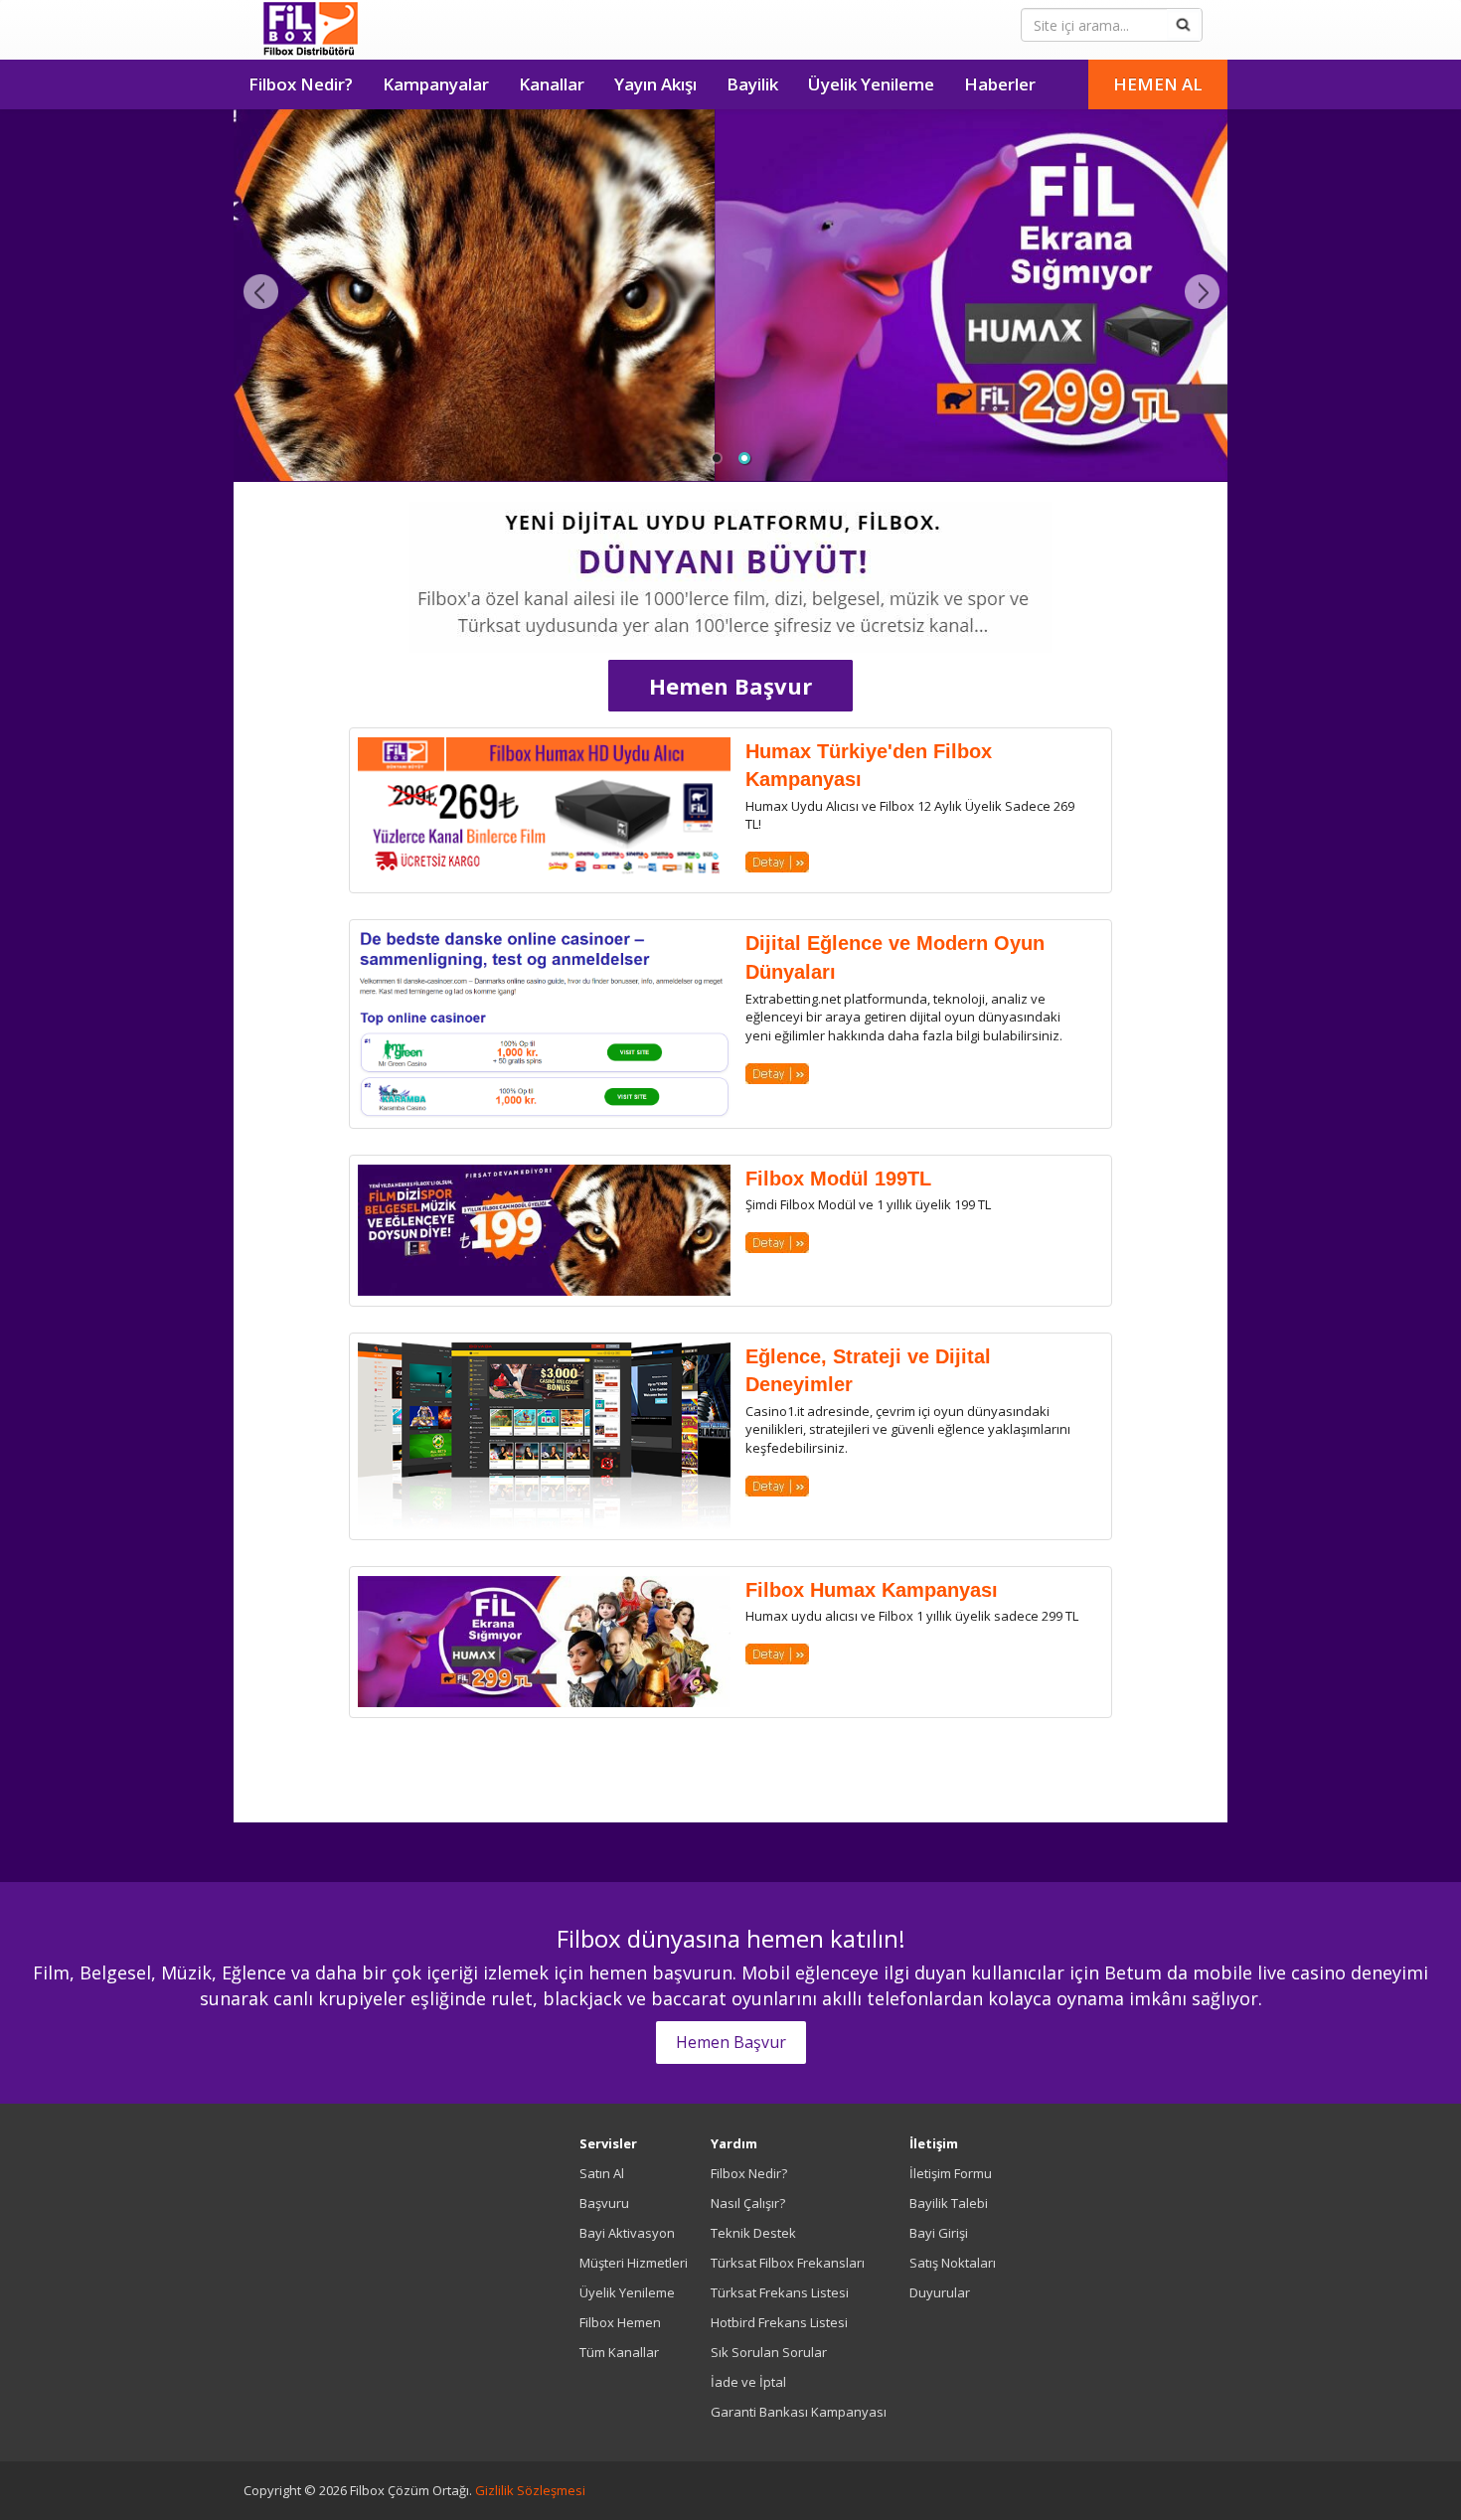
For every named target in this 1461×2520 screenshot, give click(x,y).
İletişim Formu (951, 2173)
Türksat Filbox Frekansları (788, 2263)
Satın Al (602, 2173)
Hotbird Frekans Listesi (779, 2322)
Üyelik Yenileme (871, 84)
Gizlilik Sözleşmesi (530, 2490)
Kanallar (552, 84)
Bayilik (752, 84)
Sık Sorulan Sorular (769, 2352)
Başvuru (604, 2203)
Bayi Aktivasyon (627, 2233)
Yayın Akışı (655, 84)
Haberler (1000, 84)
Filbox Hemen (620, 2322)
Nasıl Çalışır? (748, 2203)
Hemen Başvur (730, 686)
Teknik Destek (753, 2233)
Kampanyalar (436, 84)
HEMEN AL (1158, 84)
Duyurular (940, 2292)
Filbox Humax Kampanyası (872, 1590)
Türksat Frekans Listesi (780, 2292)
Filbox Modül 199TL (838, 1179)
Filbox (311, 30)
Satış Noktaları (953, 2263)
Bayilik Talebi (949, 2203)
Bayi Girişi (939, 2233)
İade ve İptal (748, 2382)
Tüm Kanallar (619, 2352)
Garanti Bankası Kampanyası (799, 2412)
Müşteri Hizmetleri (634, 2263)
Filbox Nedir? (301, 84)
